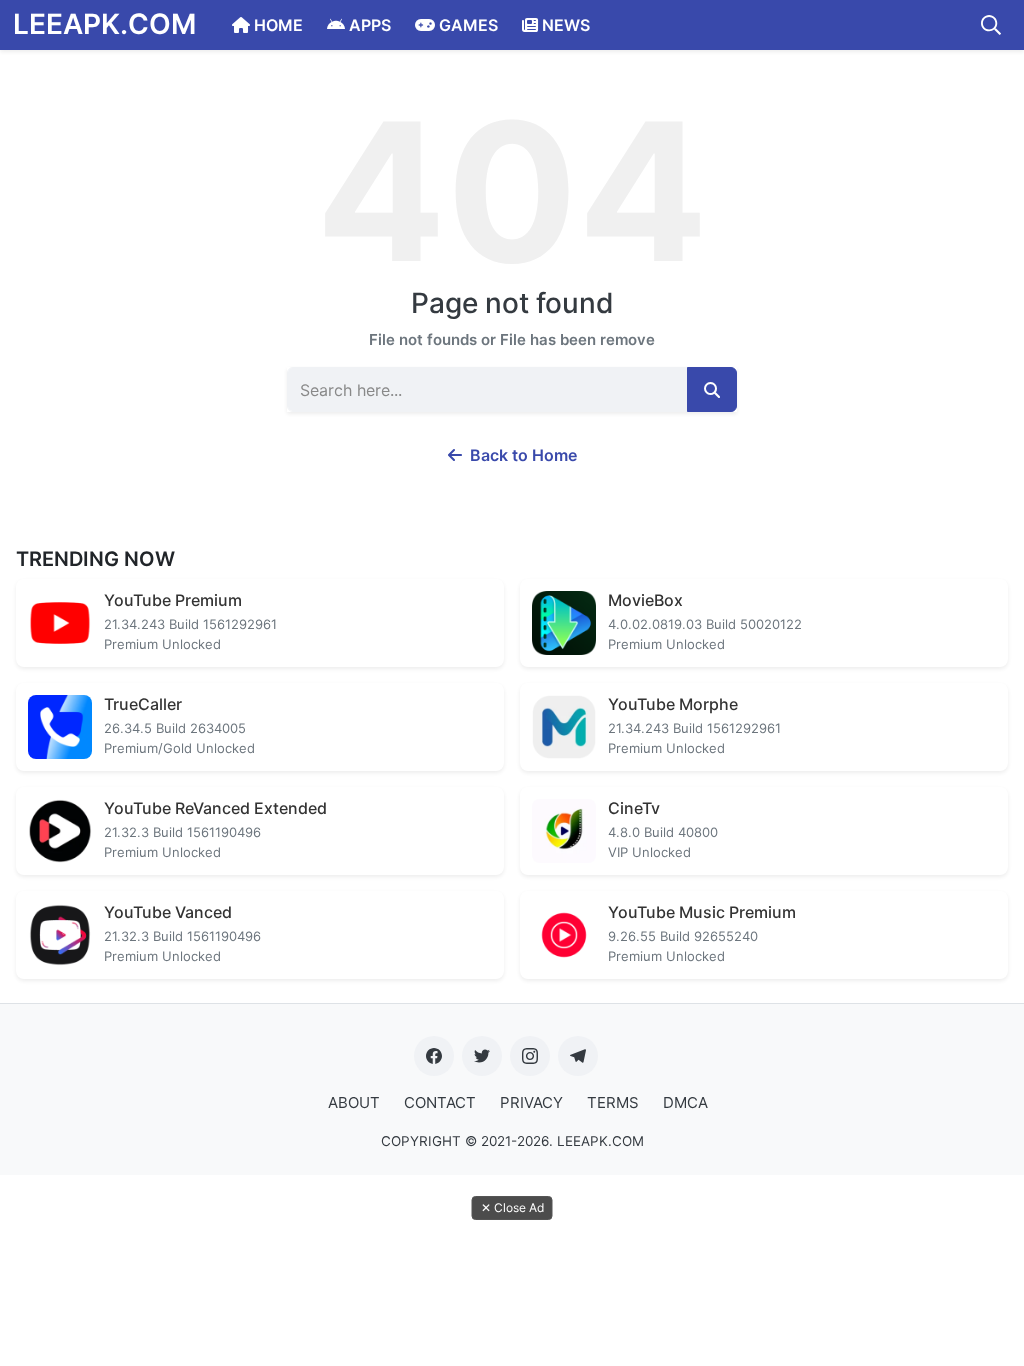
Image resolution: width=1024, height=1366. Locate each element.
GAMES (466, 25)
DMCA (685, 1102)
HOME (276, 25)
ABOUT (354, 1102)
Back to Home (521, 455)
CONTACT (440, 1102)
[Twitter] (482, 1056)
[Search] (991, 25)
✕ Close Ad (512, 1207)
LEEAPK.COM (104, 24)
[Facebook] (434, 1056)
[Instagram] (530, 1056)
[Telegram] (578, 1056)
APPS (368, 25)
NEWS (564, 25)
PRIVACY (531, 1102)
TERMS (613, 1102)
